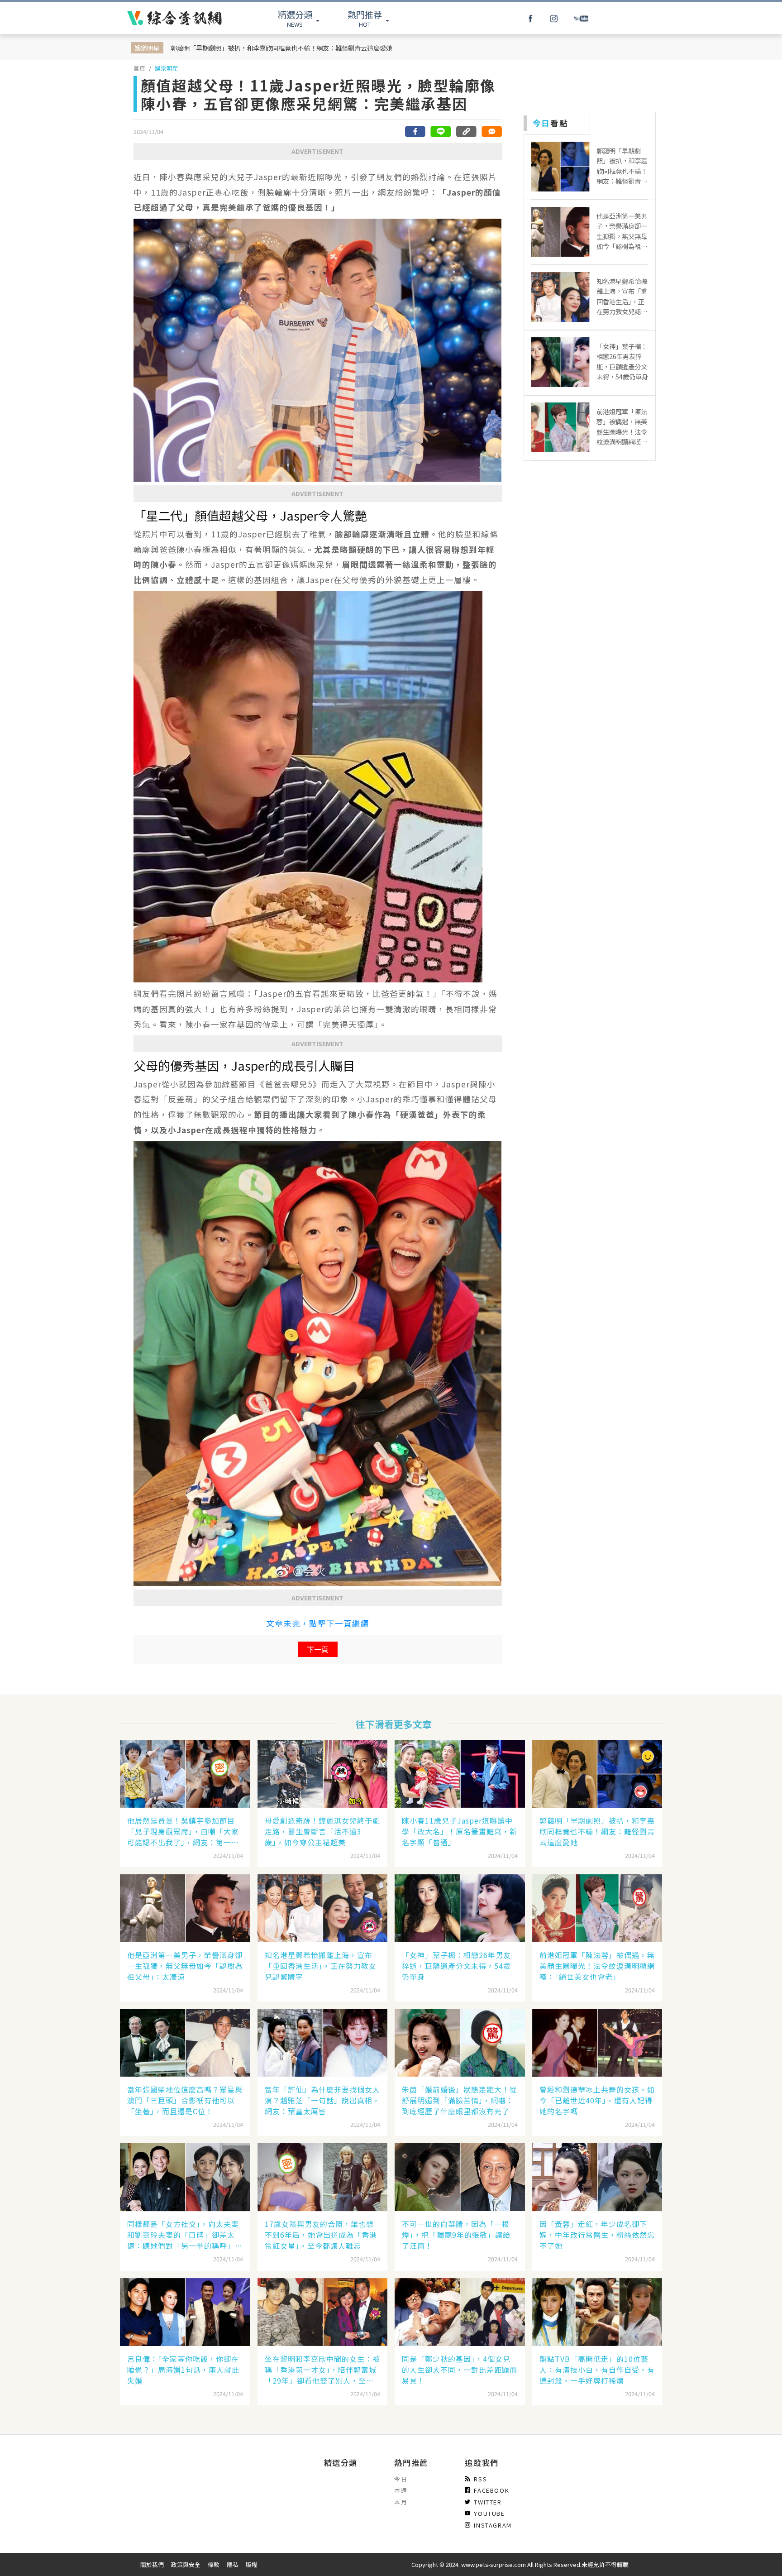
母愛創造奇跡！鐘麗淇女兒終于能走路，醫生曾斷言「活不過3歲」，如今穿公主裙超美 (322, 1831)
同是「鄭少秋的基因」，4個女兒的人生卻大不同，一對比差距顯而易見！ (460, 2370)
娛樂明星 (167, 68)
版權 (252, 2564)
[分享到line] (441, 132)
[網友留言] (491, 132)
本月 (401, 2502)
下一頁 (318, 1649)
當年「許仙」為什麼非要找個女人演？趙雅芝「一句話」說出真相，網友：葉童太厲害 (322, 2100)
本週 (401, 2490)
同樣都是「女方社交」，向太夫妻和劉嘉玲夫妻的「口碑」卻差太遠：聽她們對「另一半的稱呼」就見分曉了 (185, 2235)
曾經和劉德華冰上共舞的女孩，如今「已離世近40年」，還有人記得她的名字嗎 (597, 2100)
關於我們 (152, 2564)
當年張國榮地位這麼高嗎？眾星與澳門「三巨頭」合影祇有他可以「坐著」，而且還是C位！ (185, 2100)
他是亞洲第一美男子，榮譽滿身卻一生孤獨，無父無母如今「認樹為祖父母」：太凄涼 (185, 1966)
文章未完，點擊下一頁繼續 (318, 1623)
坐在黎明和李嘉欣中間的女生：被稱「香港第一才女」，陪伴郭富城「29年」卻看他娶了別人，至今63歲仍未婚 (322, 2370)
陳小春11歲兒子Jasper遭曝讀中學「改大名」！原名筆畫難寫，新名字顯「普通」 (460, 1831)
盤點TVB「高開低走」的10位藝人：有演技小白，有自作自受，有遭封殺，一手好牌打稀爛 (597, 2370)
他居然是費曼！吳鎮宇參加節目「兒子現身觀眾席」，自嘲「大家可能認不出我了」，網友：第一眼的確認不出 (183, 1831)
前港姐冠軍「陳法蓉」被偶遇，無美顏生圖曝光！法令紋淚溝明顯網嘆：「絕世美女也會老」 (597, 1966)
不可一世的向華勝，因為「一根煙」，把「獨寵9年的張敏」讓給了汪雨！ (456, 2235)
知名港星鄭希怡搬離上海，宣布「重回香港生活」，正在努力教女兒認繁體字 (321, 1966)
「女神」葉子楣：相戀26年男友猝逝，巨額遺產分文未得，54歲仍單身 (456, 1966)
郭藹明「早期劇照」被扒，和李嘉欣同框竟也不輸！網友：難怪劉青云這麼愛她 (281, 48)
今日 (401, 2479)
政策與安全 (186, 2564)
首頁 (139, 68)
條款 (214, 2564)
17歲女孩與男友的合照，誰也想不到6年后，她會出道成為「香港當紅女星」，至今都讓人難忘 (321, 2235)
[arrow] (174, 18)
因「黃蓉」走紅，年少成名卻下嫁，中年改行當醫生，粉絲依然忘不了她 (597, 2235)
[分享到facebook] (415, 132)
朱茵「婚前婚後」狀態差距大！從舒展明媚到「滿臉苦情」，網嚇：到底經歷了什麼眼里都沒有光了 (460, 2100)
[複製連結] (466, 132)
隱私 (233, 2564)
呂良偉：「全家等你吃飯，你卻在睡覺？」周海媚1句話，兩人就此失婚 (183, 2370)
